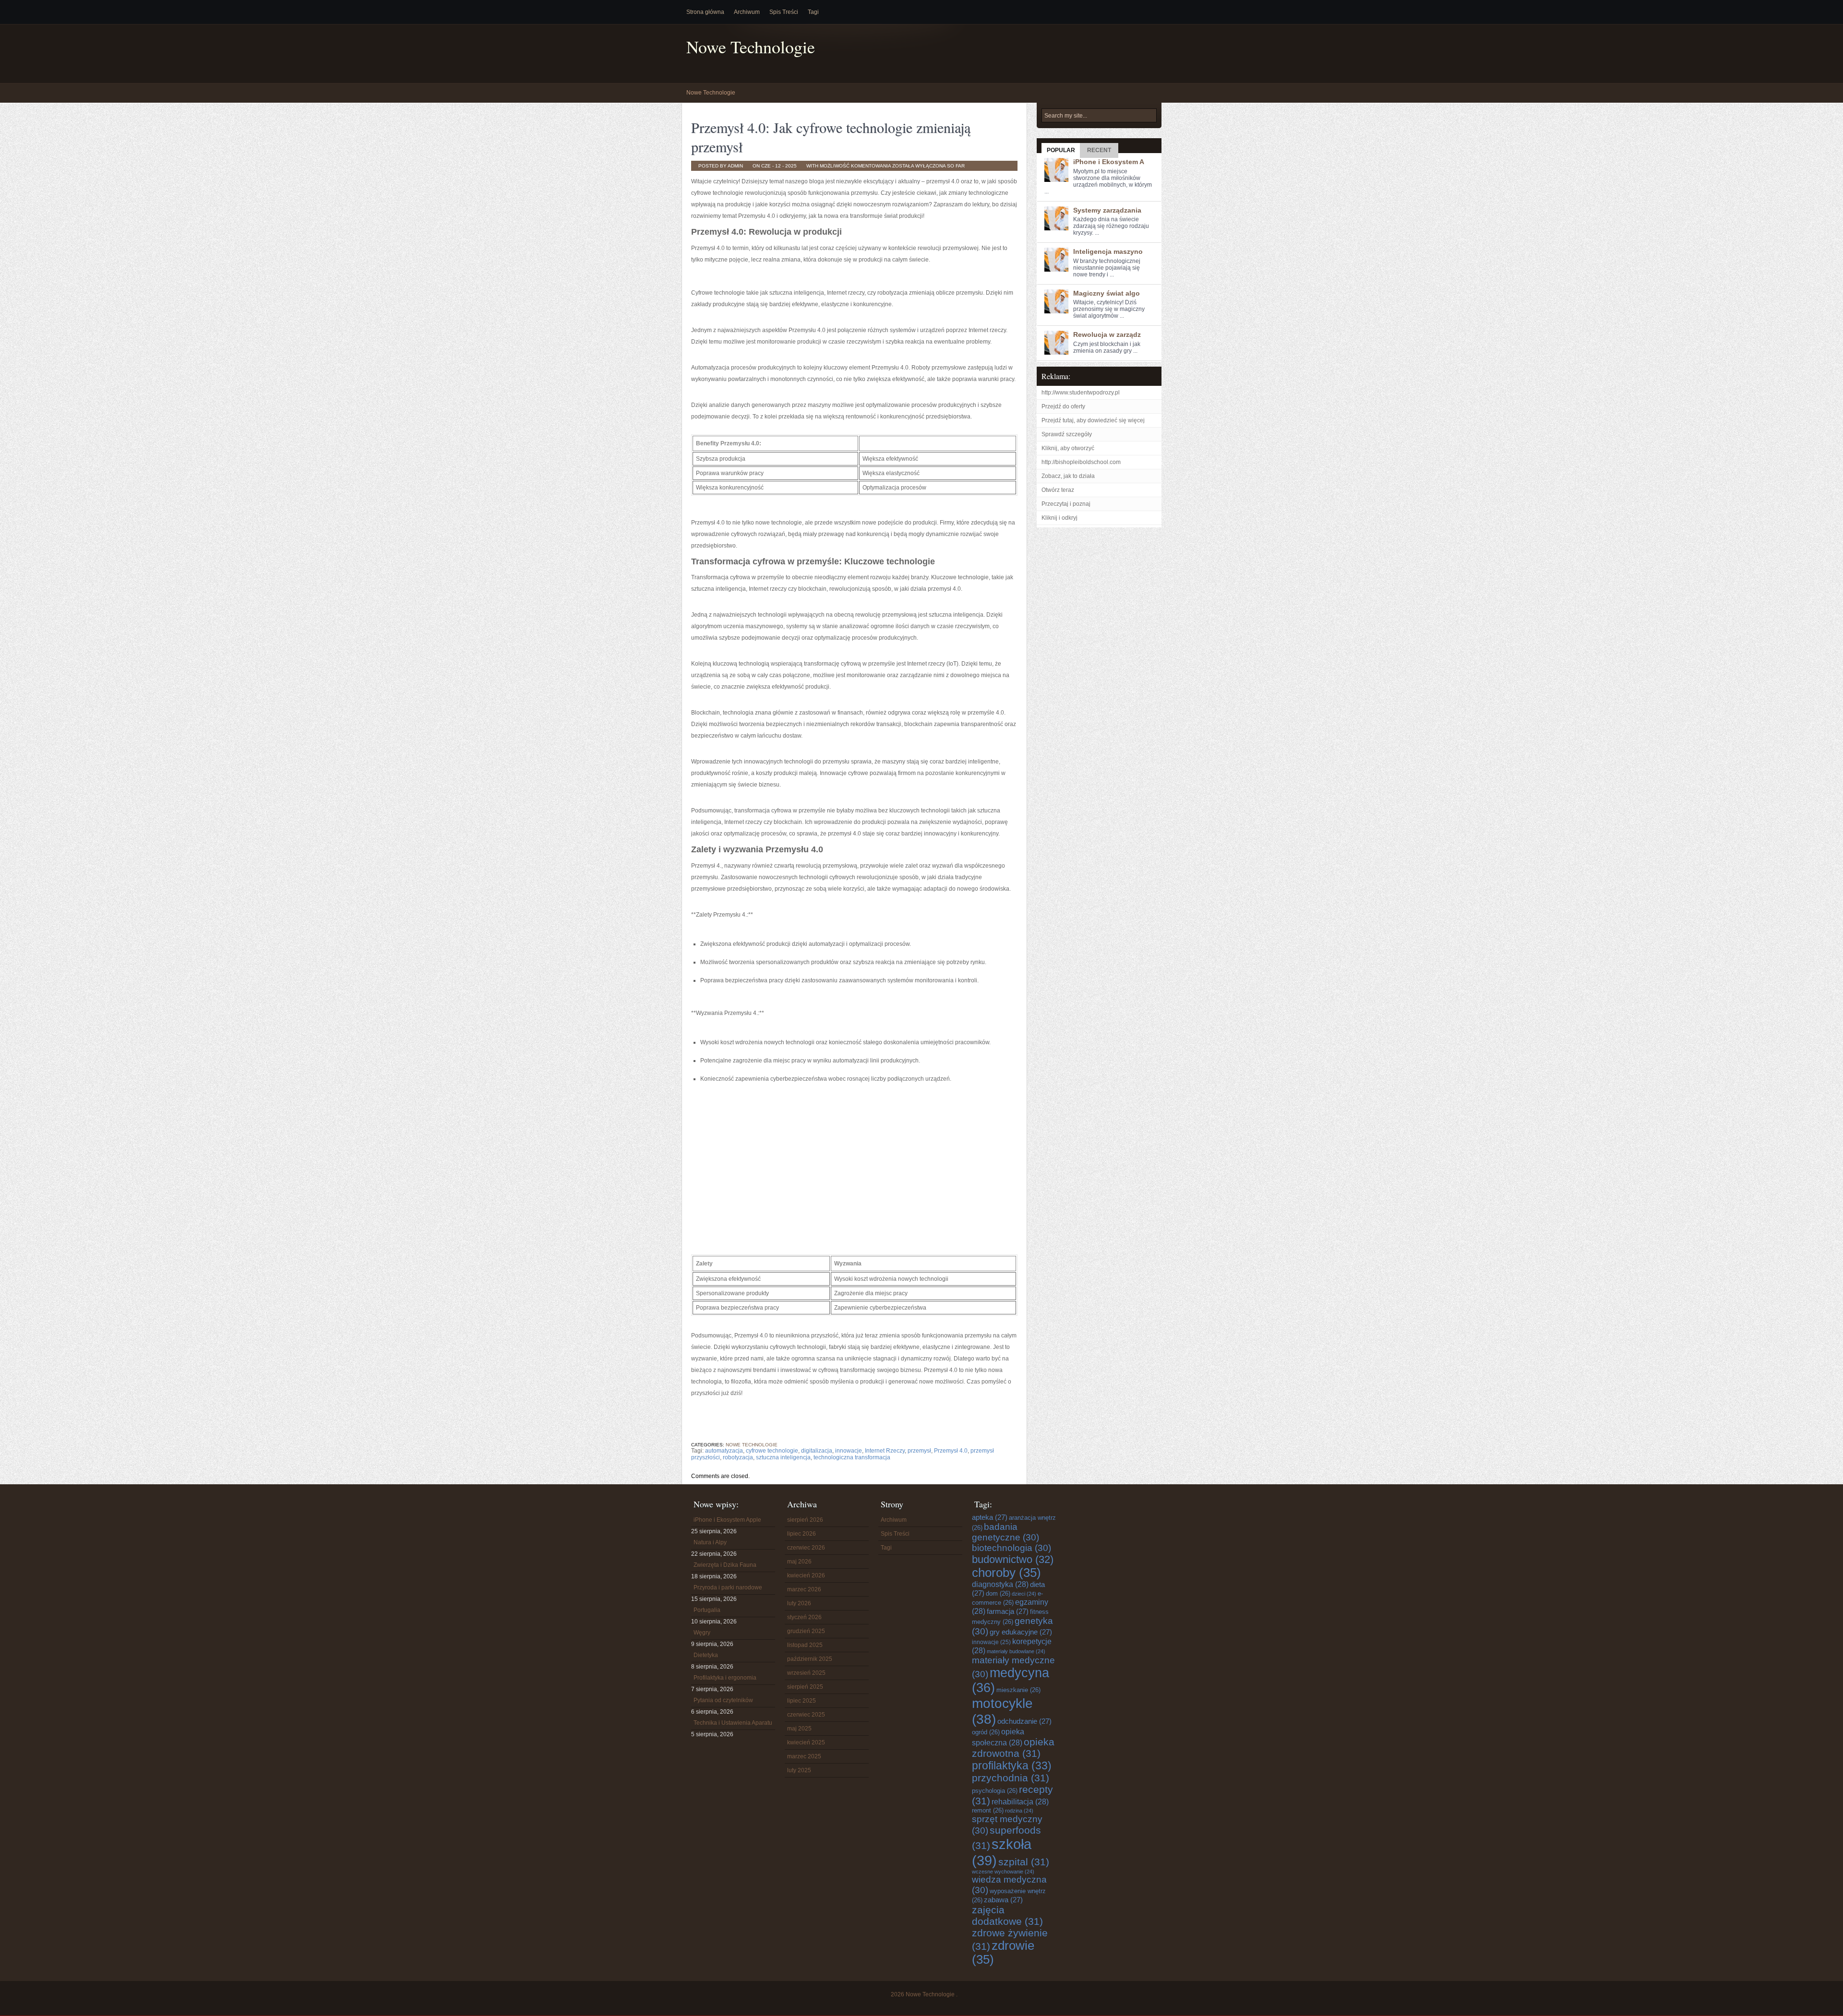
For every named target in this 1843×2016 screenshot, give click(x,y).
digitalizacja (817, 1451)
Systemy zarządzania (1107, 210)
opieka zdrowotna (1013, 1748)
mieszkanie (1018, 1690)
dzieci (1024, 1594)
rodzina (1019, 1811)
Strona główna (705, 12)
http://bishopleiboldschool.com (1081, 462)
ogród (986, 1732)
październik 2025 (810, 1659)
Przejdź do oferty (1063, 406)
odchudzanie (1024, 1721)
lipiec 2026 (802, 1534)
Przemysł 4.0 (951, 1451)
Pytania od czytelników (723, 1700)
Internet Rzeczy (885, 1451)
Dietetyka (706, 1655)
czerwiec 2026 (806, 1548)
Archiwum (747, 12)
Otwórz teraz (1058, 490)
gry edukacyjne (1021, 1632)
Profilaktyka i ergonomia (725, 1678)
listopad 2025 (805, 1645)
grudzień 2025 (806, 1631)
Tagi (813, 12)
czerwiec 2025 (806, 1715)
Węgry (702, 1633)
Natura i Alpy (710, 1542)
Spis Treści (784, 12)
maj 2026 (799, 1562)
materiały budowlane (1016, 1651)
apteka (990, 1517)
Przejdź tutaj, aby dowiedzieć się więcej (1093, 420)
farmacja (1008, 1611)
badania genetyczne (1005, 1532)
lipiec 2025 (802, 1701)
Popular (1061, 150)
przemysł (919, 1451)
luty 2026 (799, 1603)
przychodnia (1011, 1778)
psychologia (995, 1791)
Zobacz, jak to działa (1068, 476)
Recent (1099, 150)
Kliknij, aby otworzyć (1068, 448)
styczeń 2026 (804, 1617)
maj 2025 (799, 1729)
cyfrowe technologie (772, 1451)
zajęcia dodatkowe (1007, 1915)
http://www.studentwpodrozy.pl (1081, 393)
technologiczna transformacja (852, 1457)
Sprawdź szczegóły (1067, 434)
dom (998, 1593)
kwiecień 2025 (806, 1742)
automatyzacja (724, 1451)
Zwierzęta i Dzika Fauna (725, 1565)
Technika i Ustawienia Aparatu (733, 1723)
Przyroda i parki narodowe (728, 1587)
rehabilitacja (1020, 1801)
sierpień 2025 (805, 1687)
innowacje (849, 1451)
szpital (1024, 1862)
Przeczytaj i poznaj (1066, 504)
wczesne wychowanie (1003, 1872)
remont (988, 1810)
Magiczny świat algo (1107, 293)
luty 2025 (799, 1770)
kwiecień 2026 (806, 1575)
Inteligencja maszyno (1108, 251)
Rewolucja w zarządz (1107, 334)
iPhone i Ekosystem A (1109, 162)
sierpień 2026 (805, 1520)
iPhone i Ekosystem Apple (727, 1520)
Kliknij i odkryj (1059, 518)
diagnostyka (1000, 1584)
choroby (1006, 1573)
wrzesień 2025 (806, 1673)
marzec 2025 (804, 1756)
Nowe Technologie (751, 47)
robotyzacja (738, 1457)
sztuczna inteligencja (783, 1457)
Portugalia (707, 1610)
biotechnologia (1011, 1548)
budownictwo (1013, 1559)
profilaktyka (1012, 1765)
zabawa (1003, 1900)
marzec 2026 (804, 1589)
